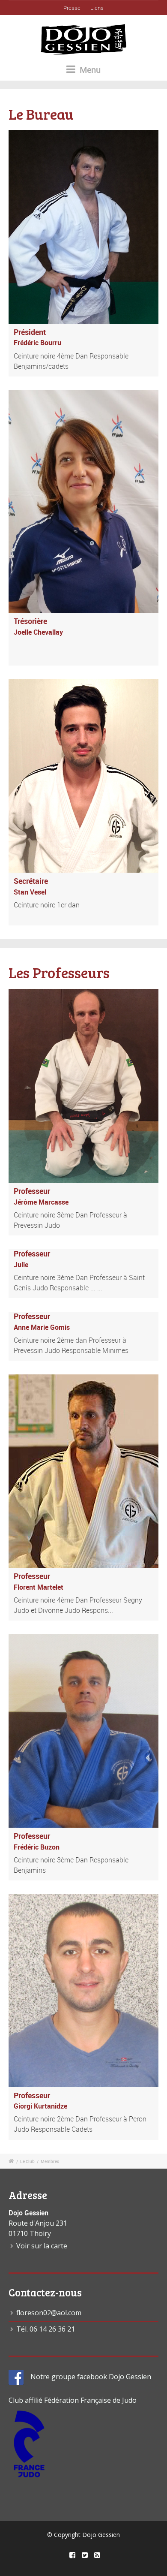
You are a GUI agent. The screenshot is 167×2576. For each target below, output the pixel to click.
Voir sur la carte (42, 2246)
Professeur (32, 1191)
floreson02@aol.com (49, 2313)
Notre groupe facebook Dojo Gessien (87, 2377)
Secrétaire (31, 881)
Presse (72, 8)
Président (30, 332)
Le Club (27, 2161)
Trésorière (30, 621)
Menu (89, 70)
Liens (97, 8)
